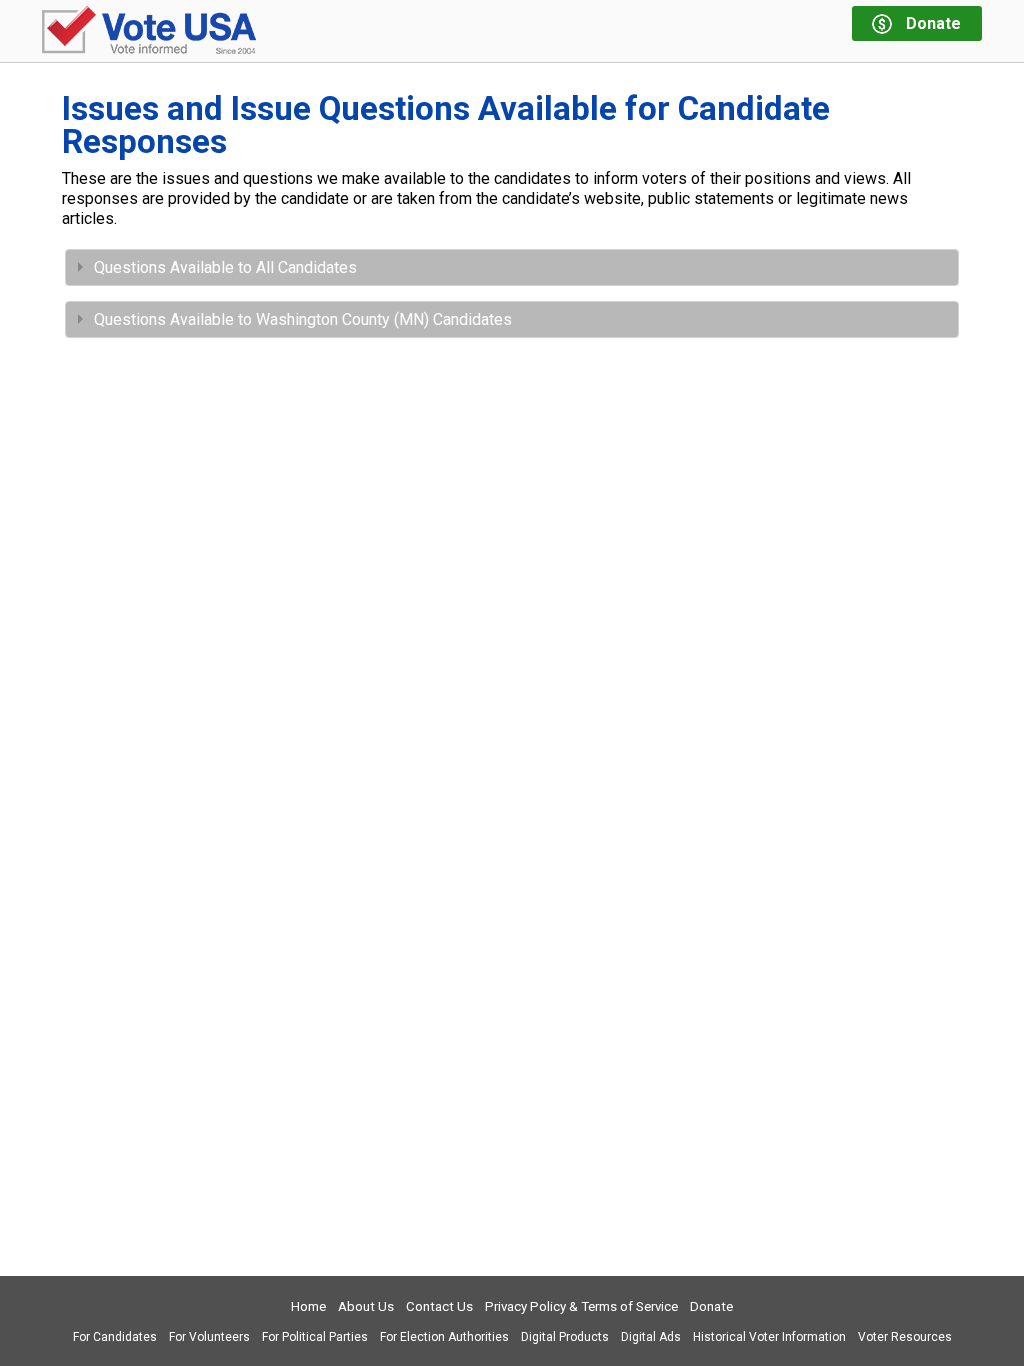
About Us (366, 1306)
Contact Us (439, 1306)
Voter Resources (905, 1337)
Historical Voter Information (769, 1337)
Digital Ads (651, 1337)
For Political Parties (315, 1337)
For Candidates (115, 1337)
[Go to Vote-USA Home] (149, 31)
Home (308, 1306)
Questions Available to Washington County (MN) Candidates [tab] (303, 319)
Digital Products (565, 1337)
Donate (711, 1306)
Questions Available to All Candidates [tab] (225, 267)
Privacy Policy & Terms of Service (581, 1306)
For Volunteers (209, 1337)
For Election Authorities (444, 1337)
